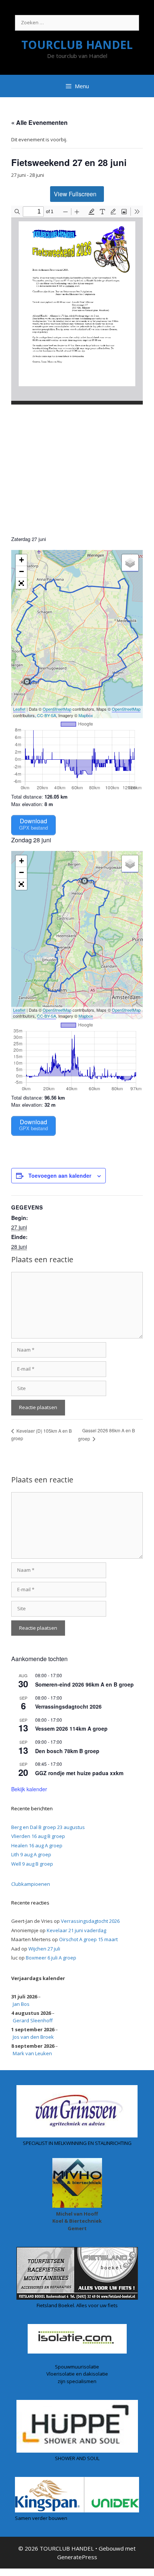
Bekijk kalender (29, 1789)
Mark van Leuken (32, 2053)
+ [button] (21, 560)
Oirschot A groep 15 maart (88, 1939)
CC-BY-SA (47, 715)
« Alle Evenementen (39, 122)
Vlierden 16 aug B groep (38, 1836)
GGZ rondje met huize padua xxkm (79, 1773)
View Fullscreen (75, 194)
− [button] (21, 571)
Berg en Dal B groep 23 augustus (48, 1827)
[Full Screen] (21, 583)
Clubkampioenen (31, 1884)
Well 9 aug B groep (32, 1864)
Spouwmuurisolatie (77, 2367)
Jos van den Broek (33, 2037)
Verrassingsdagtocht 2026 (68, 1706)
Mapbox (86, 715)
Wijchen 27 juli (44, 1949)
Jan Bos (21, 2004)
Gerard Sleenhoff (33, 2020)
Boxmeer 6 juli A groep (51, 1958)
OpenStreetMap (57, 709)
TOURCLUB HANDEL (77, 45)
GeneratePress (77, 2557)
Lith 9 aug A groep (31, 1854)
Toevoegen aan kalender (60, 1175)
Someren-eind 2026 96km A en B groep (84, 1684)
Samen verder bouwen (41, 2518)
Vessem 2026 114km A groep (71, 1728)
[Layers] (130, 563)
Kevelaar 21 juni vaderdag (76, 1930)
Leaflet (19, 709)
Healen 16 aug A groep (37, 1845)
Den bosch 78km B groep (67, 1751)
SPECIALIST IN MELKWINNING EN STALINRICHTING (77, 2143)
